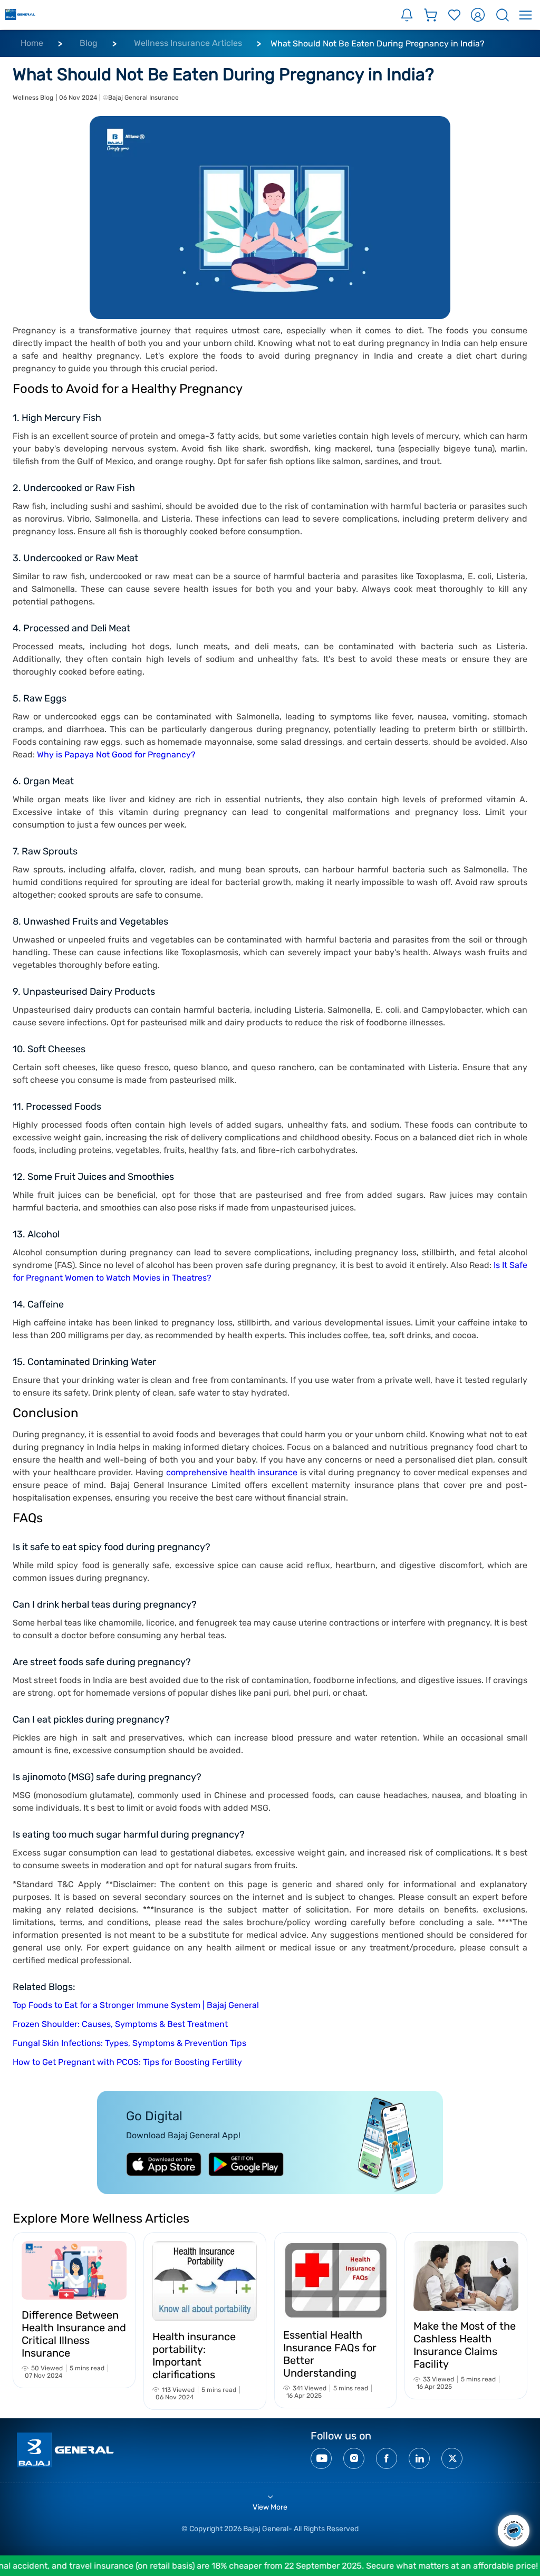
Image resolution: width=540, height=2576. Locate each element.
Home (32, 43)
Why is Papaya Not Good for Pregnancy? (116, 754)
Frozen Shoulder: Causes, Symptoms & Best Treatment (120, 2024)
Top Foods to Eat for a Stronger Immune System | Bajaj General (136, 2005)
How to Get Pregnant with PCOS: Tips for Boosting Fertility (127, 2062)
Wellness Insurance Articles (188, 43)
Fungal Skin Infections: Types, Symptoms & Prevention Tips (129, 2043)
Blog (89, 43)
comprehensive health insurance (232, 1472)
